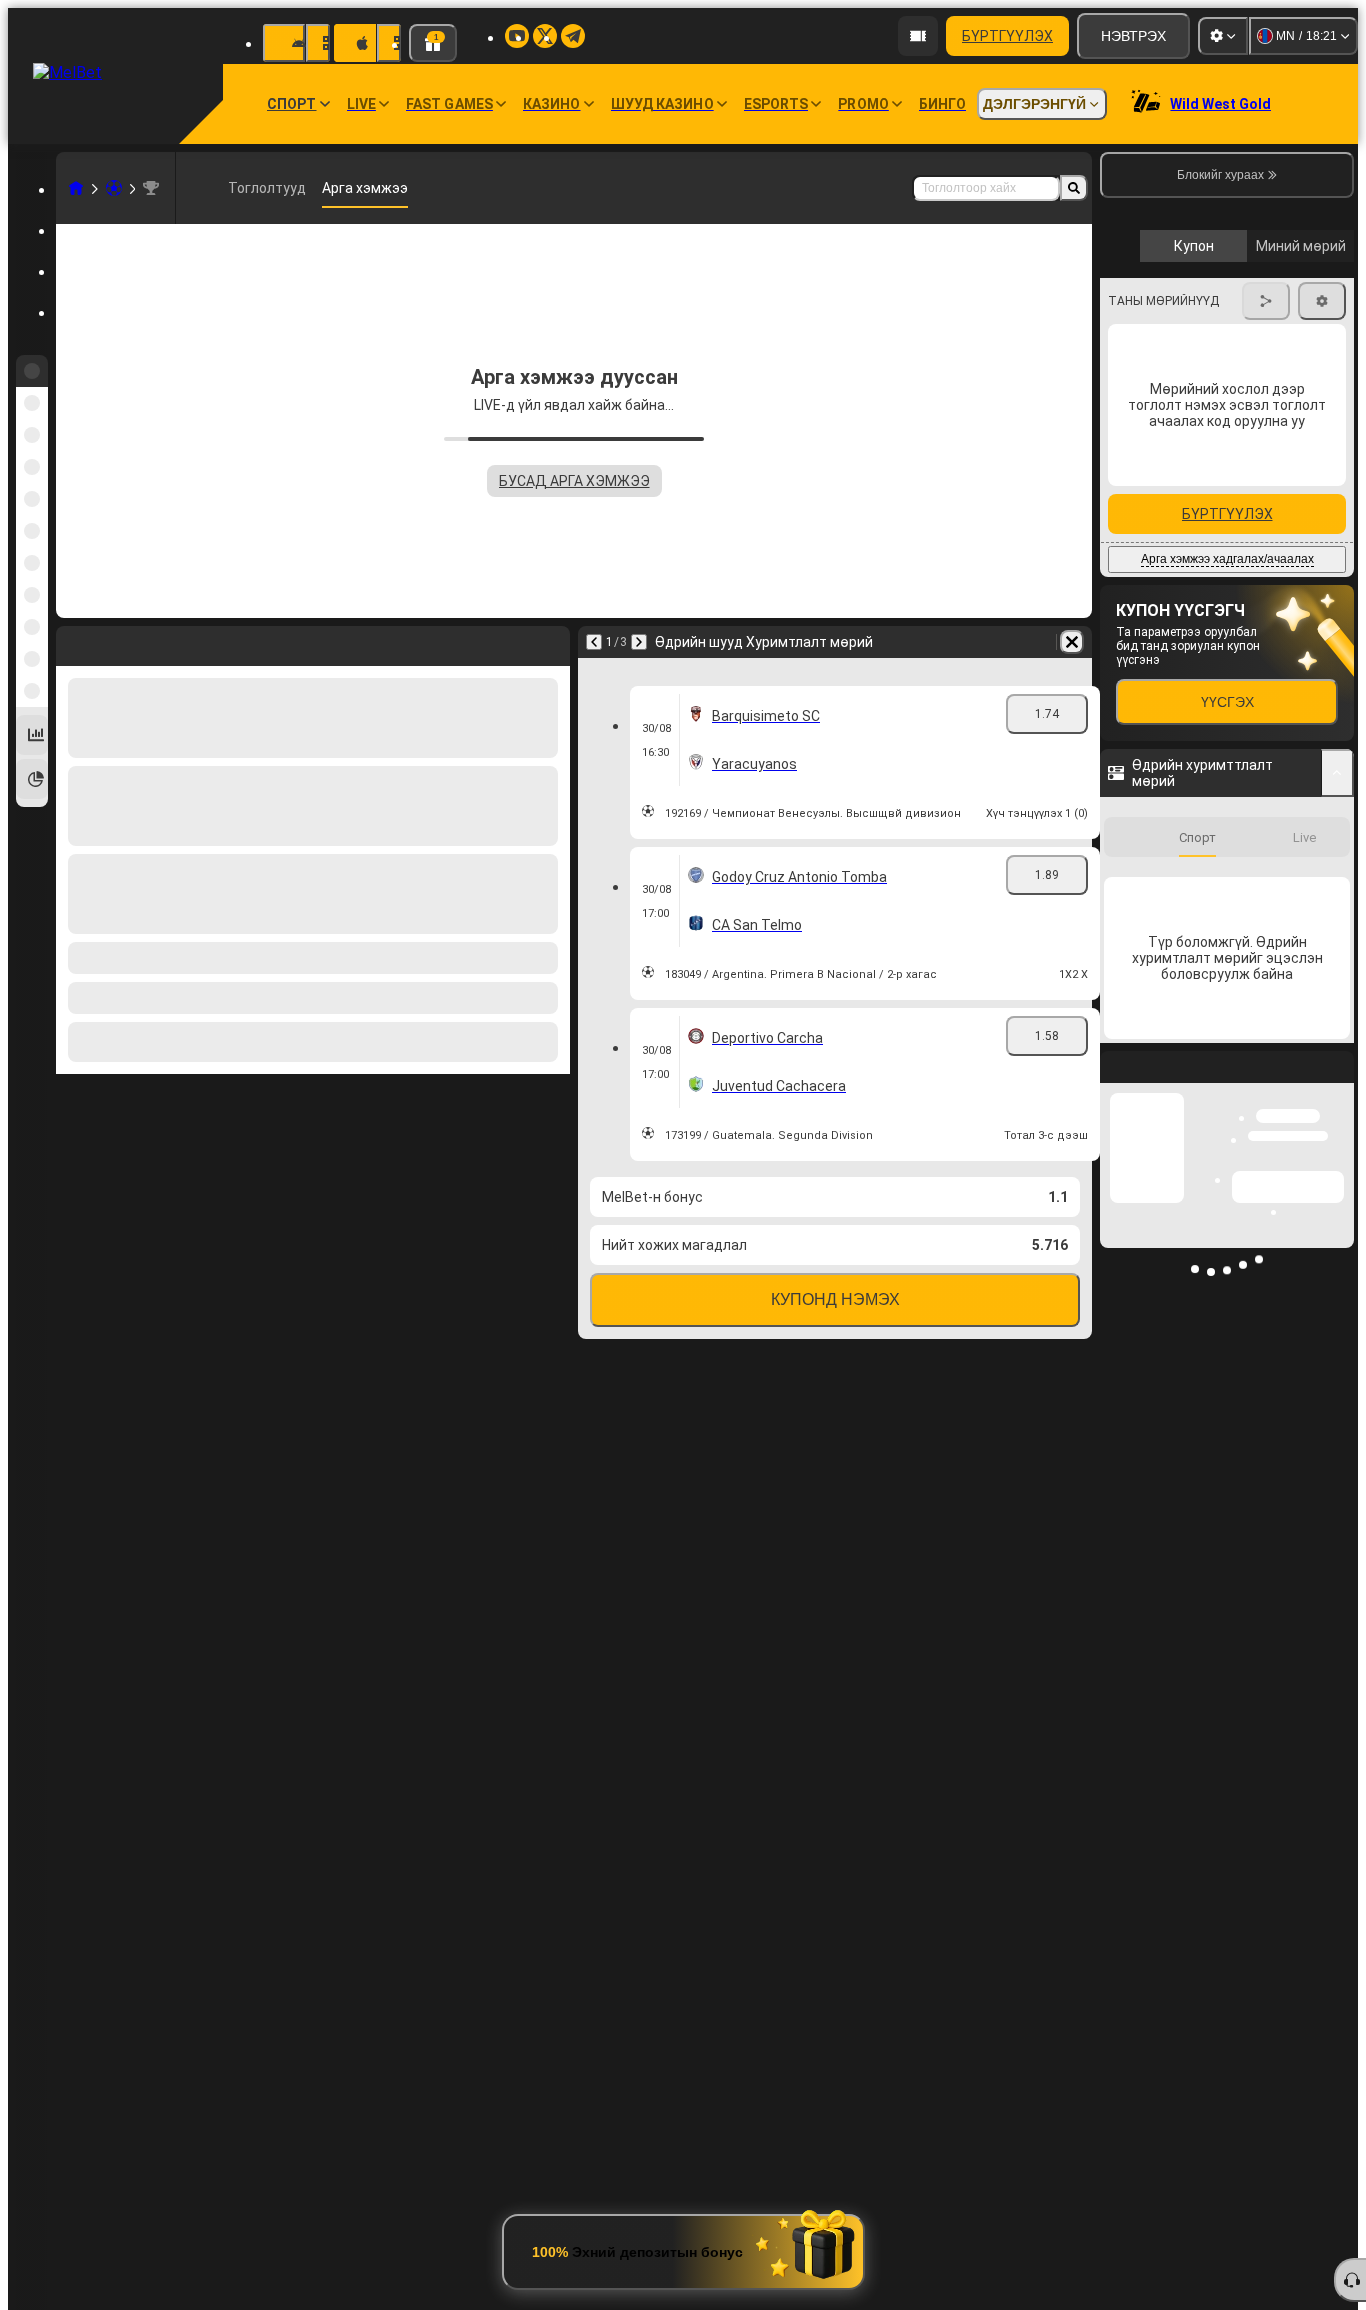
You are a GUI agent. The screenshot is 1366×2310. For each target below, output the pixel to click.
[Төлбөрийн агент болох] (918, 36)
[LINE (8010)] (76, 188)
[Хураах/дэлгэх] (1337, 1122)
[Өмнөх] (594, 642)
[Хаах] (1338, 1432)
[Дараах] (639, 642)
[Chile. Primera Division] (151, 188)
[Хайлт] (1074, 188)
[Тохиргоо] (1223, 36)
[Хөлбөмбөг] (114, 188)
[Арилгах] (1072, 642)
